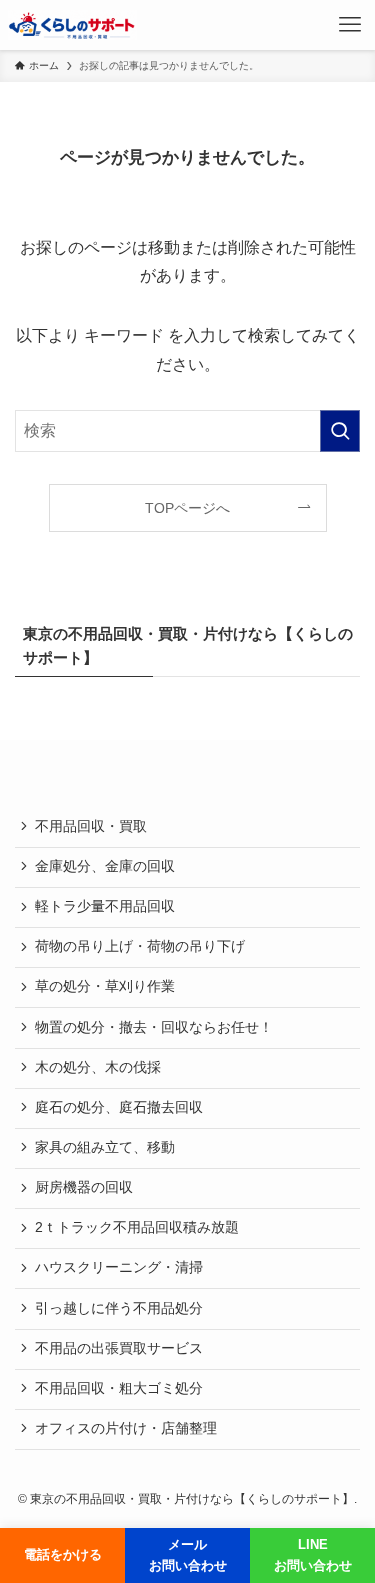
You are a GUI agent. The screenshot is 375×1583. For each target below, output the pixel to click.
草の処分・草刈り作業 (105, 986)
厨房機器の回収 (84, 1187)
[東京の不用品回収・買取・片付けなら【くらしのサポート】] (72, 25)
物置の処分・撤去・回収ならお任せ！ (154, 1027)
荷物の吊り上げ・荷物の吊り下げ (140, 946)
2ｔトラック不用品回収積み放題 (137, 1227)
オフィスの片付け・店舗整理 (126, 1428)
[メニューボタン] (350, 25)
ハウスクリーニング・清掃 (119, 1267)
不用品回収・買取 (91, 826)
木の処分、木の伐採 (98, 1067)
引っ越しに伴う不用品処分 (119, 1308)
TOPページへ (187, 508)
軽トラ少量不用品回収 (105, 906)
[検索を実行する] (340, 431)
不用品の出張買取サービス (119, 1348)
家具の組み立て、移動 (105, 1147)
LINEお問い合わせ (313, 1555)
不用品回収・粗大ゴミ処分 (119, 1388)
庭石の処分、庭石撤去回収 (119, 1107)
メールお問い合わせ (188, 1555)
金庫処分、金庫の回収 (105, 866)
